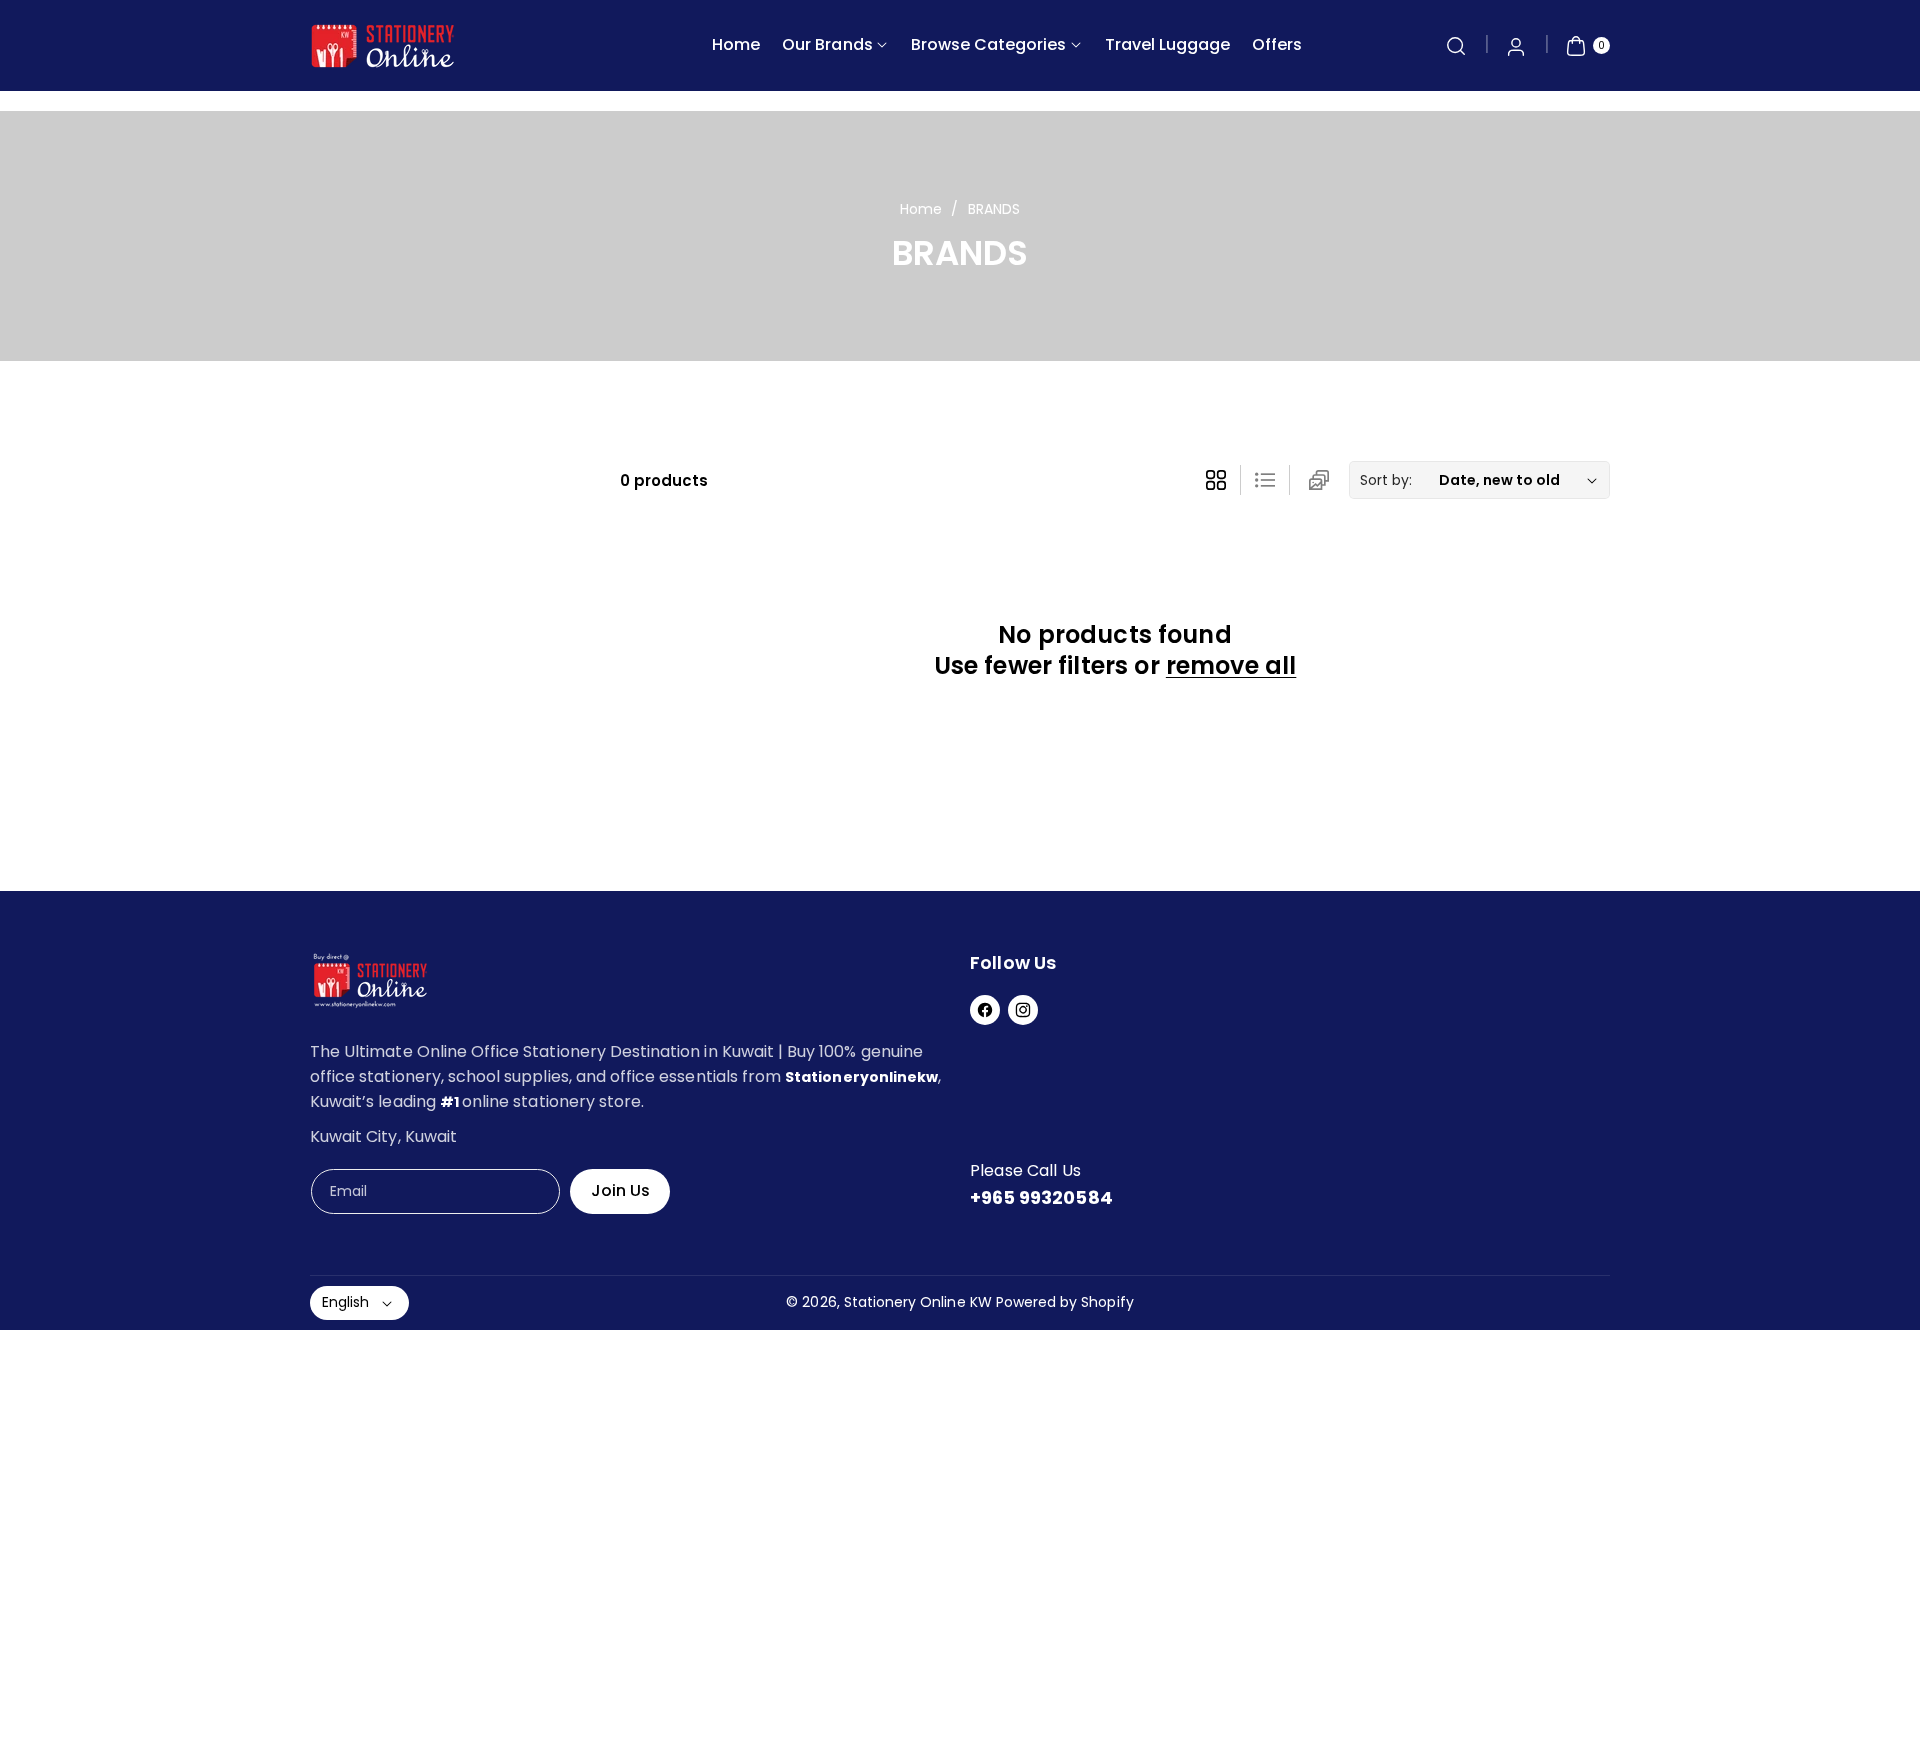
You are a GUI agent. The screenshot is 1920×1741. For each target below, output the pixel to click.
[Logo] (370, 984)
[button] (1456, 46)
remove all (1231, 665)
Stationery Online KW (918, 1302)
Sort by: (1386, 480)
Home (921, 209)
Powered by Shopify (1065, 1302)
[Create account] (1516, 46)
